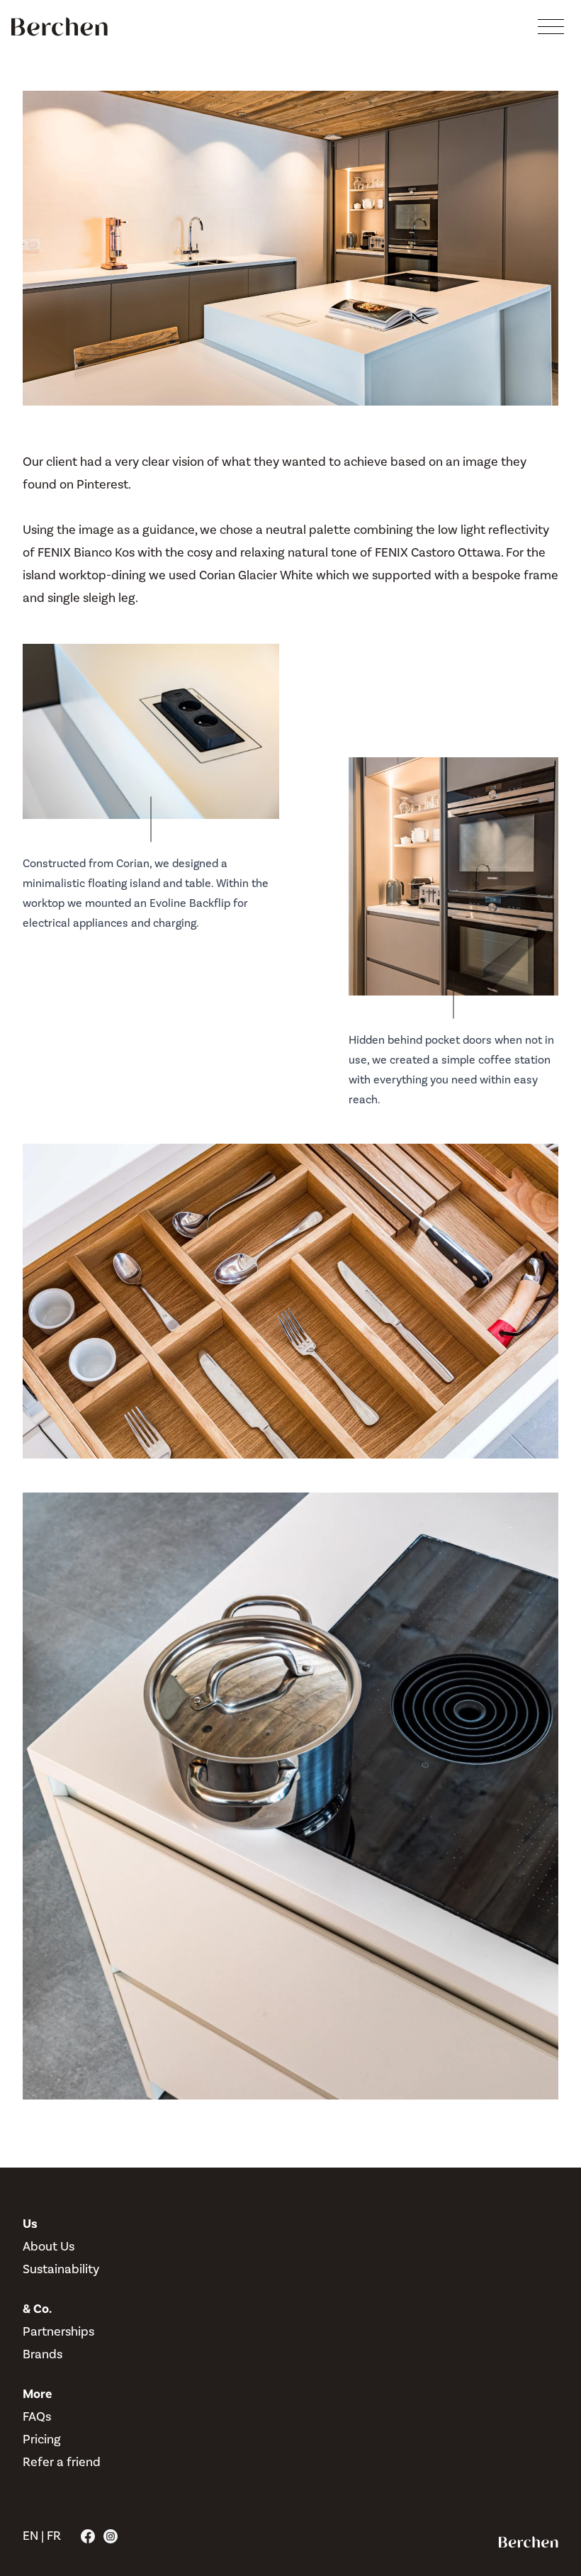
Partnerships (58, 2332)
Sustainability (61, 2269)
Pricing (42, 2440)
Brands (43, 2354)
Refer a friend (62, 2462)
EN (30, 2536)
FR (54, 2536)
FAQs (37, 2417)
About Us (49, 2247)
